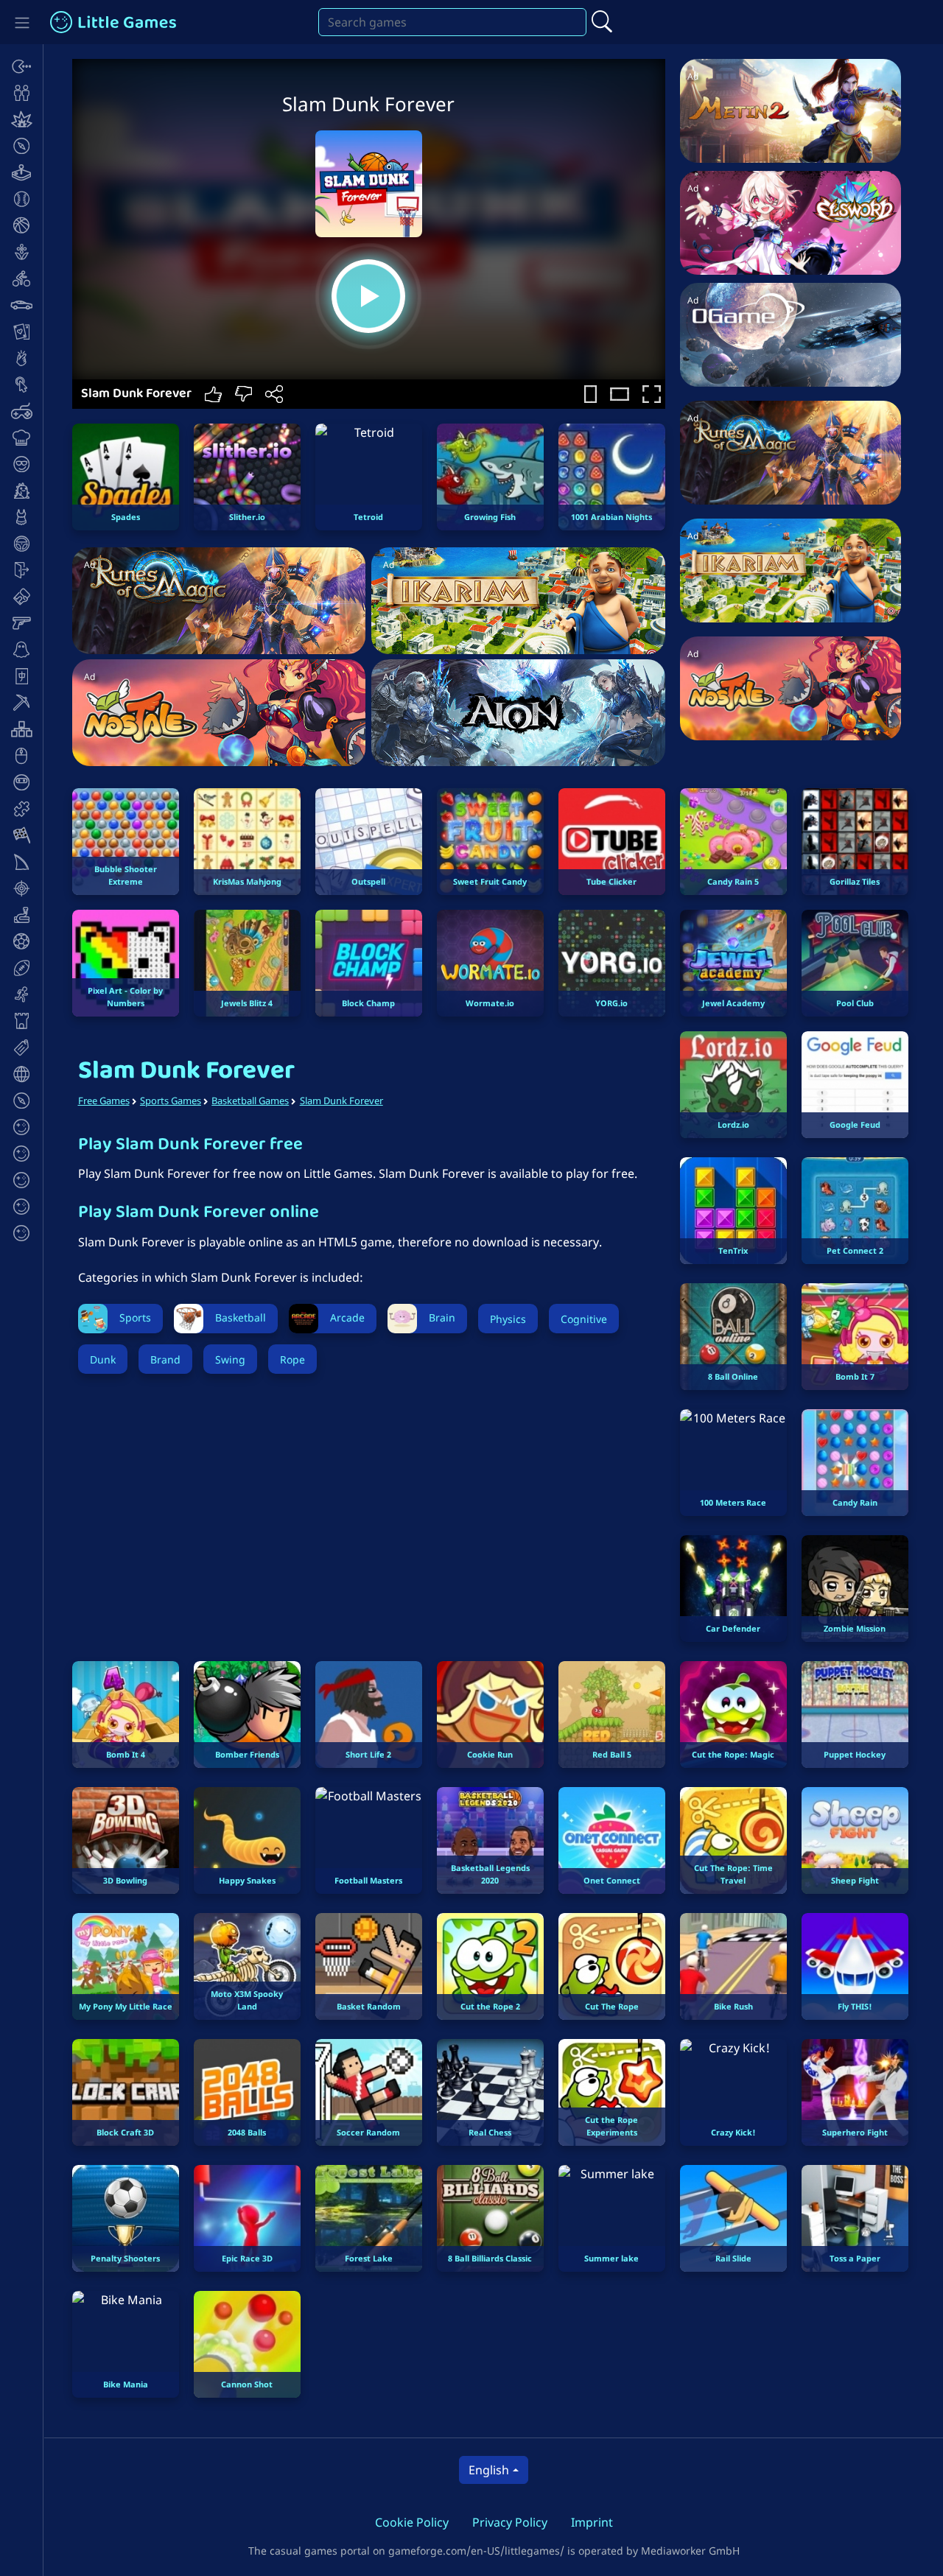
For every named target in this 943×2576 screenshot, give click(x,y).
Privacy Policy (510, 2522)
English (489, 2470)
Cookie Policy (412, 2522)
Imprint (592, 2522)
